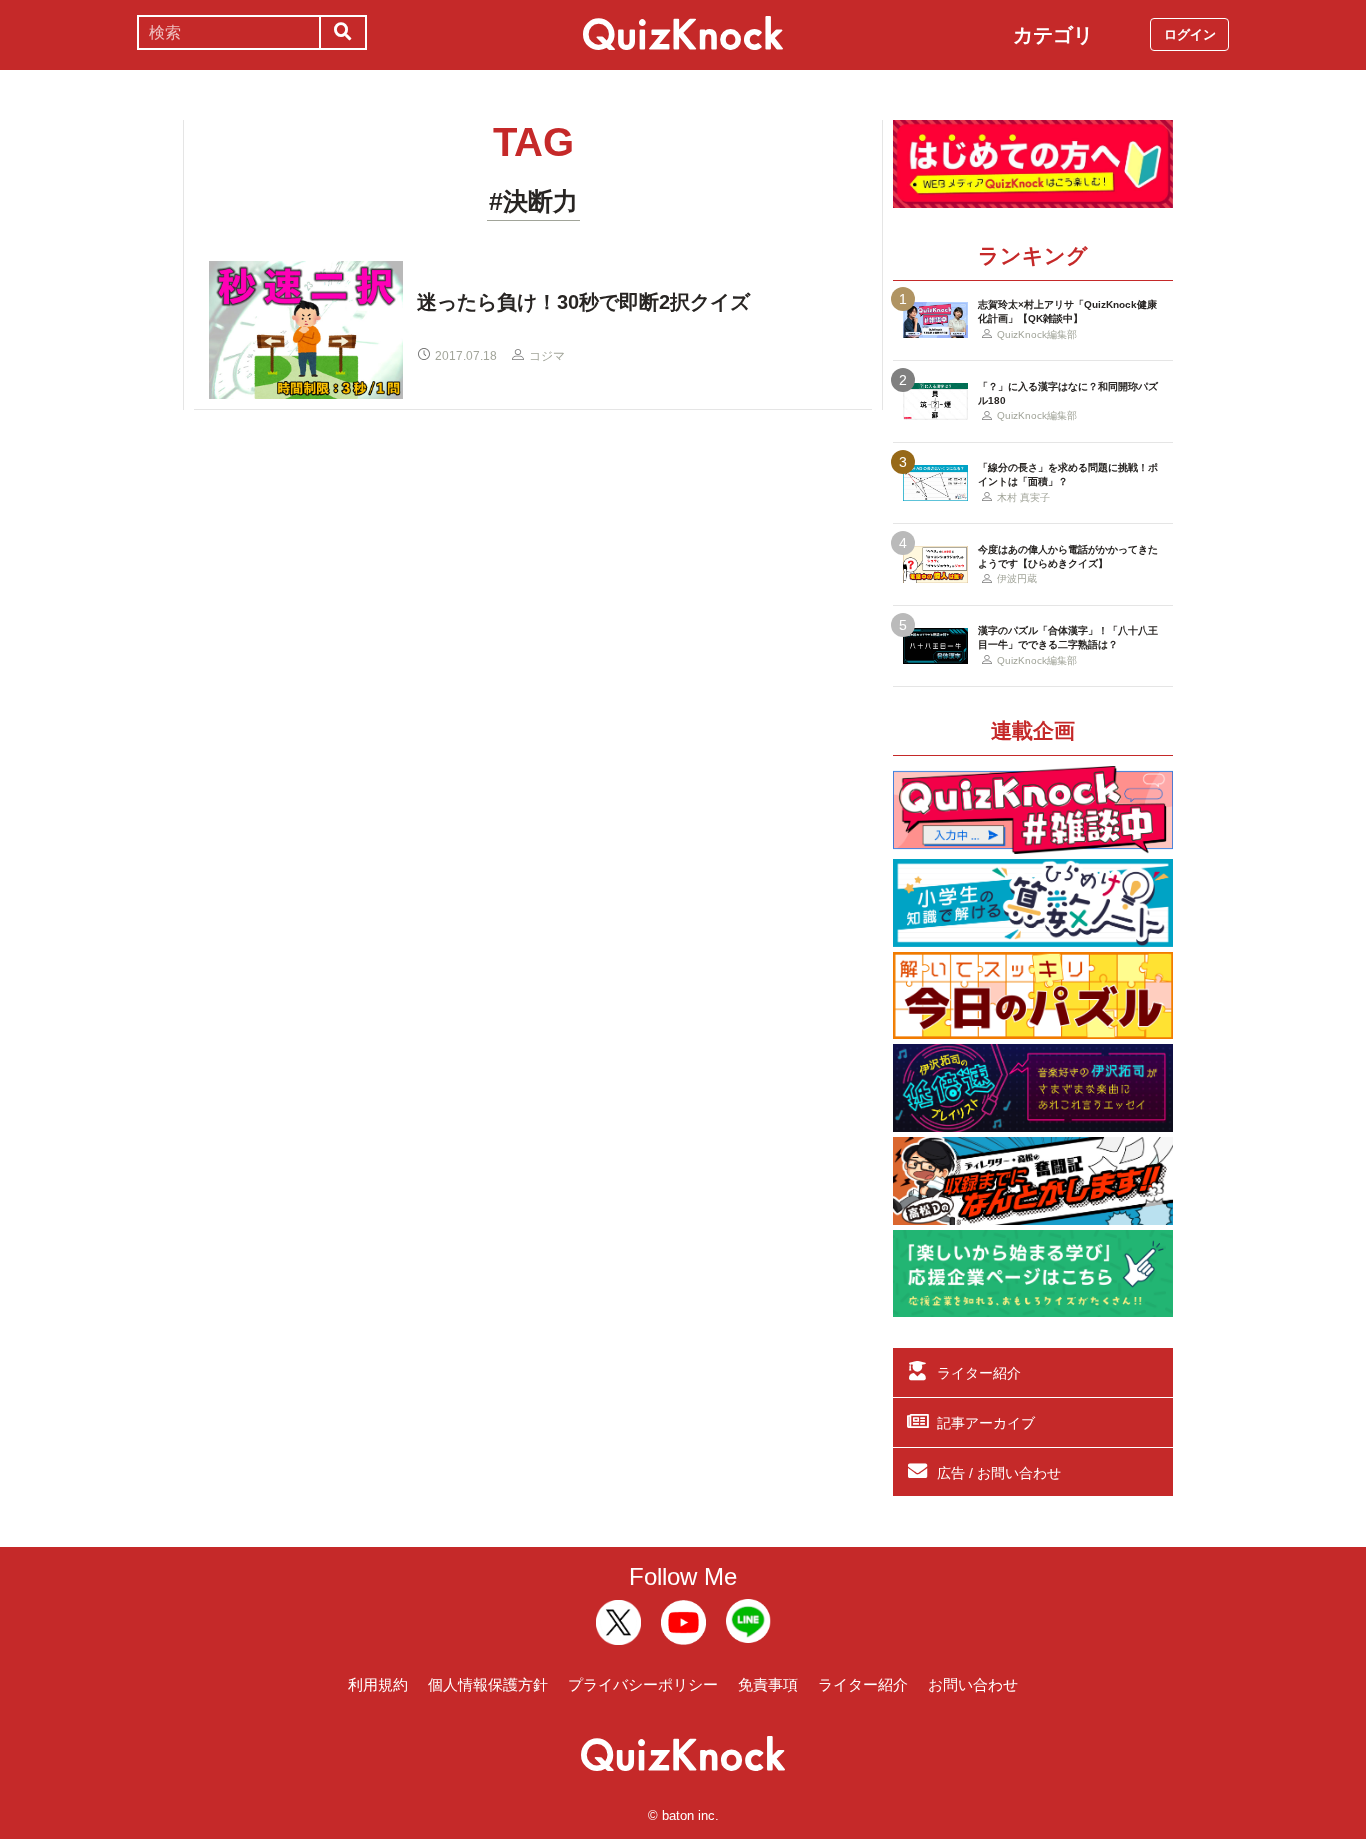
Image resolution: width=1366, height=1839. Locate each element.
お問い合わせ (973, 1684)
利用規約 (378, 1684)
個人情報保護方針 (488, 1684)
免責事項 (768, 1684)
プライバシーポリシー (643, 1684)
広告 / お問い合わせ (999, 1473)
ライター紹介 (979, 1373)
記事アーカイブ (986, 1423)
